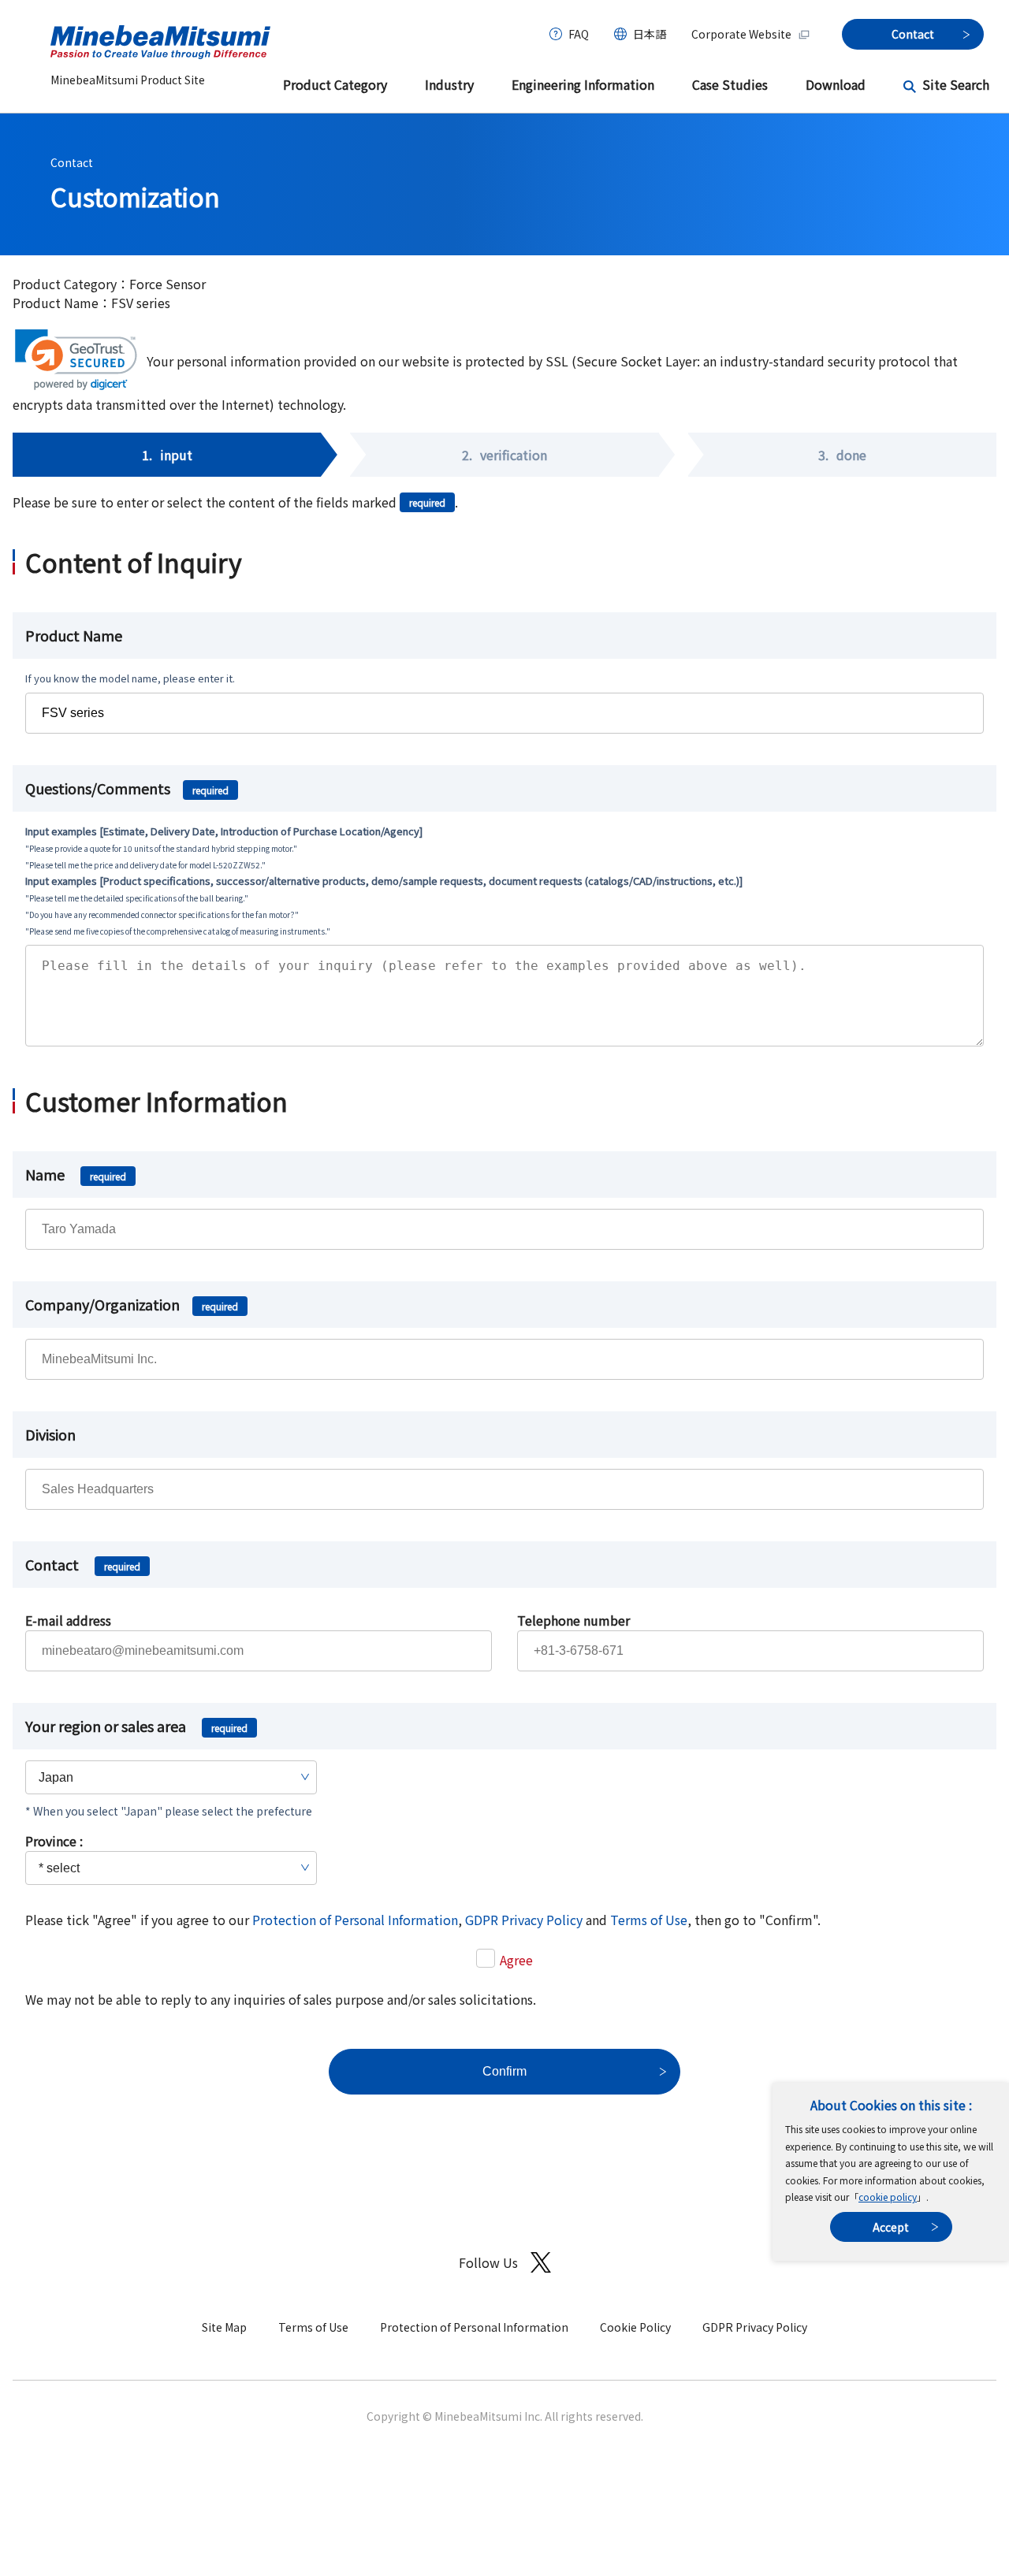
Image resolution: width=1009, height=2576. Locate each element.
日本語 (650, 34)
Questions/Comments (127, 788)
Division (50, 1434)
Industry (449, 84)
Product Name (74, 635)
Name (76, 1174)
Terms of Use (649, 1920)
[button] (76, 360)
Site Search (956, 84)
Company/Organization (132, 1304)
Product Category (335, 84)
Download (836, 84)
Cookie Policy (635, 2327)
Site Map (224, 2327)
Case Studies (730, 84)
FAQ (579, 34)
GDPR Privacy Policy (524, 1920)
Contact (72, 162)
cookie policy (888, 2197)
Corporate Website (741, 34)
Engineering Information (583, 84)
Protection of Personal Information (355, 1920)
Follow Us (488, 2262)
